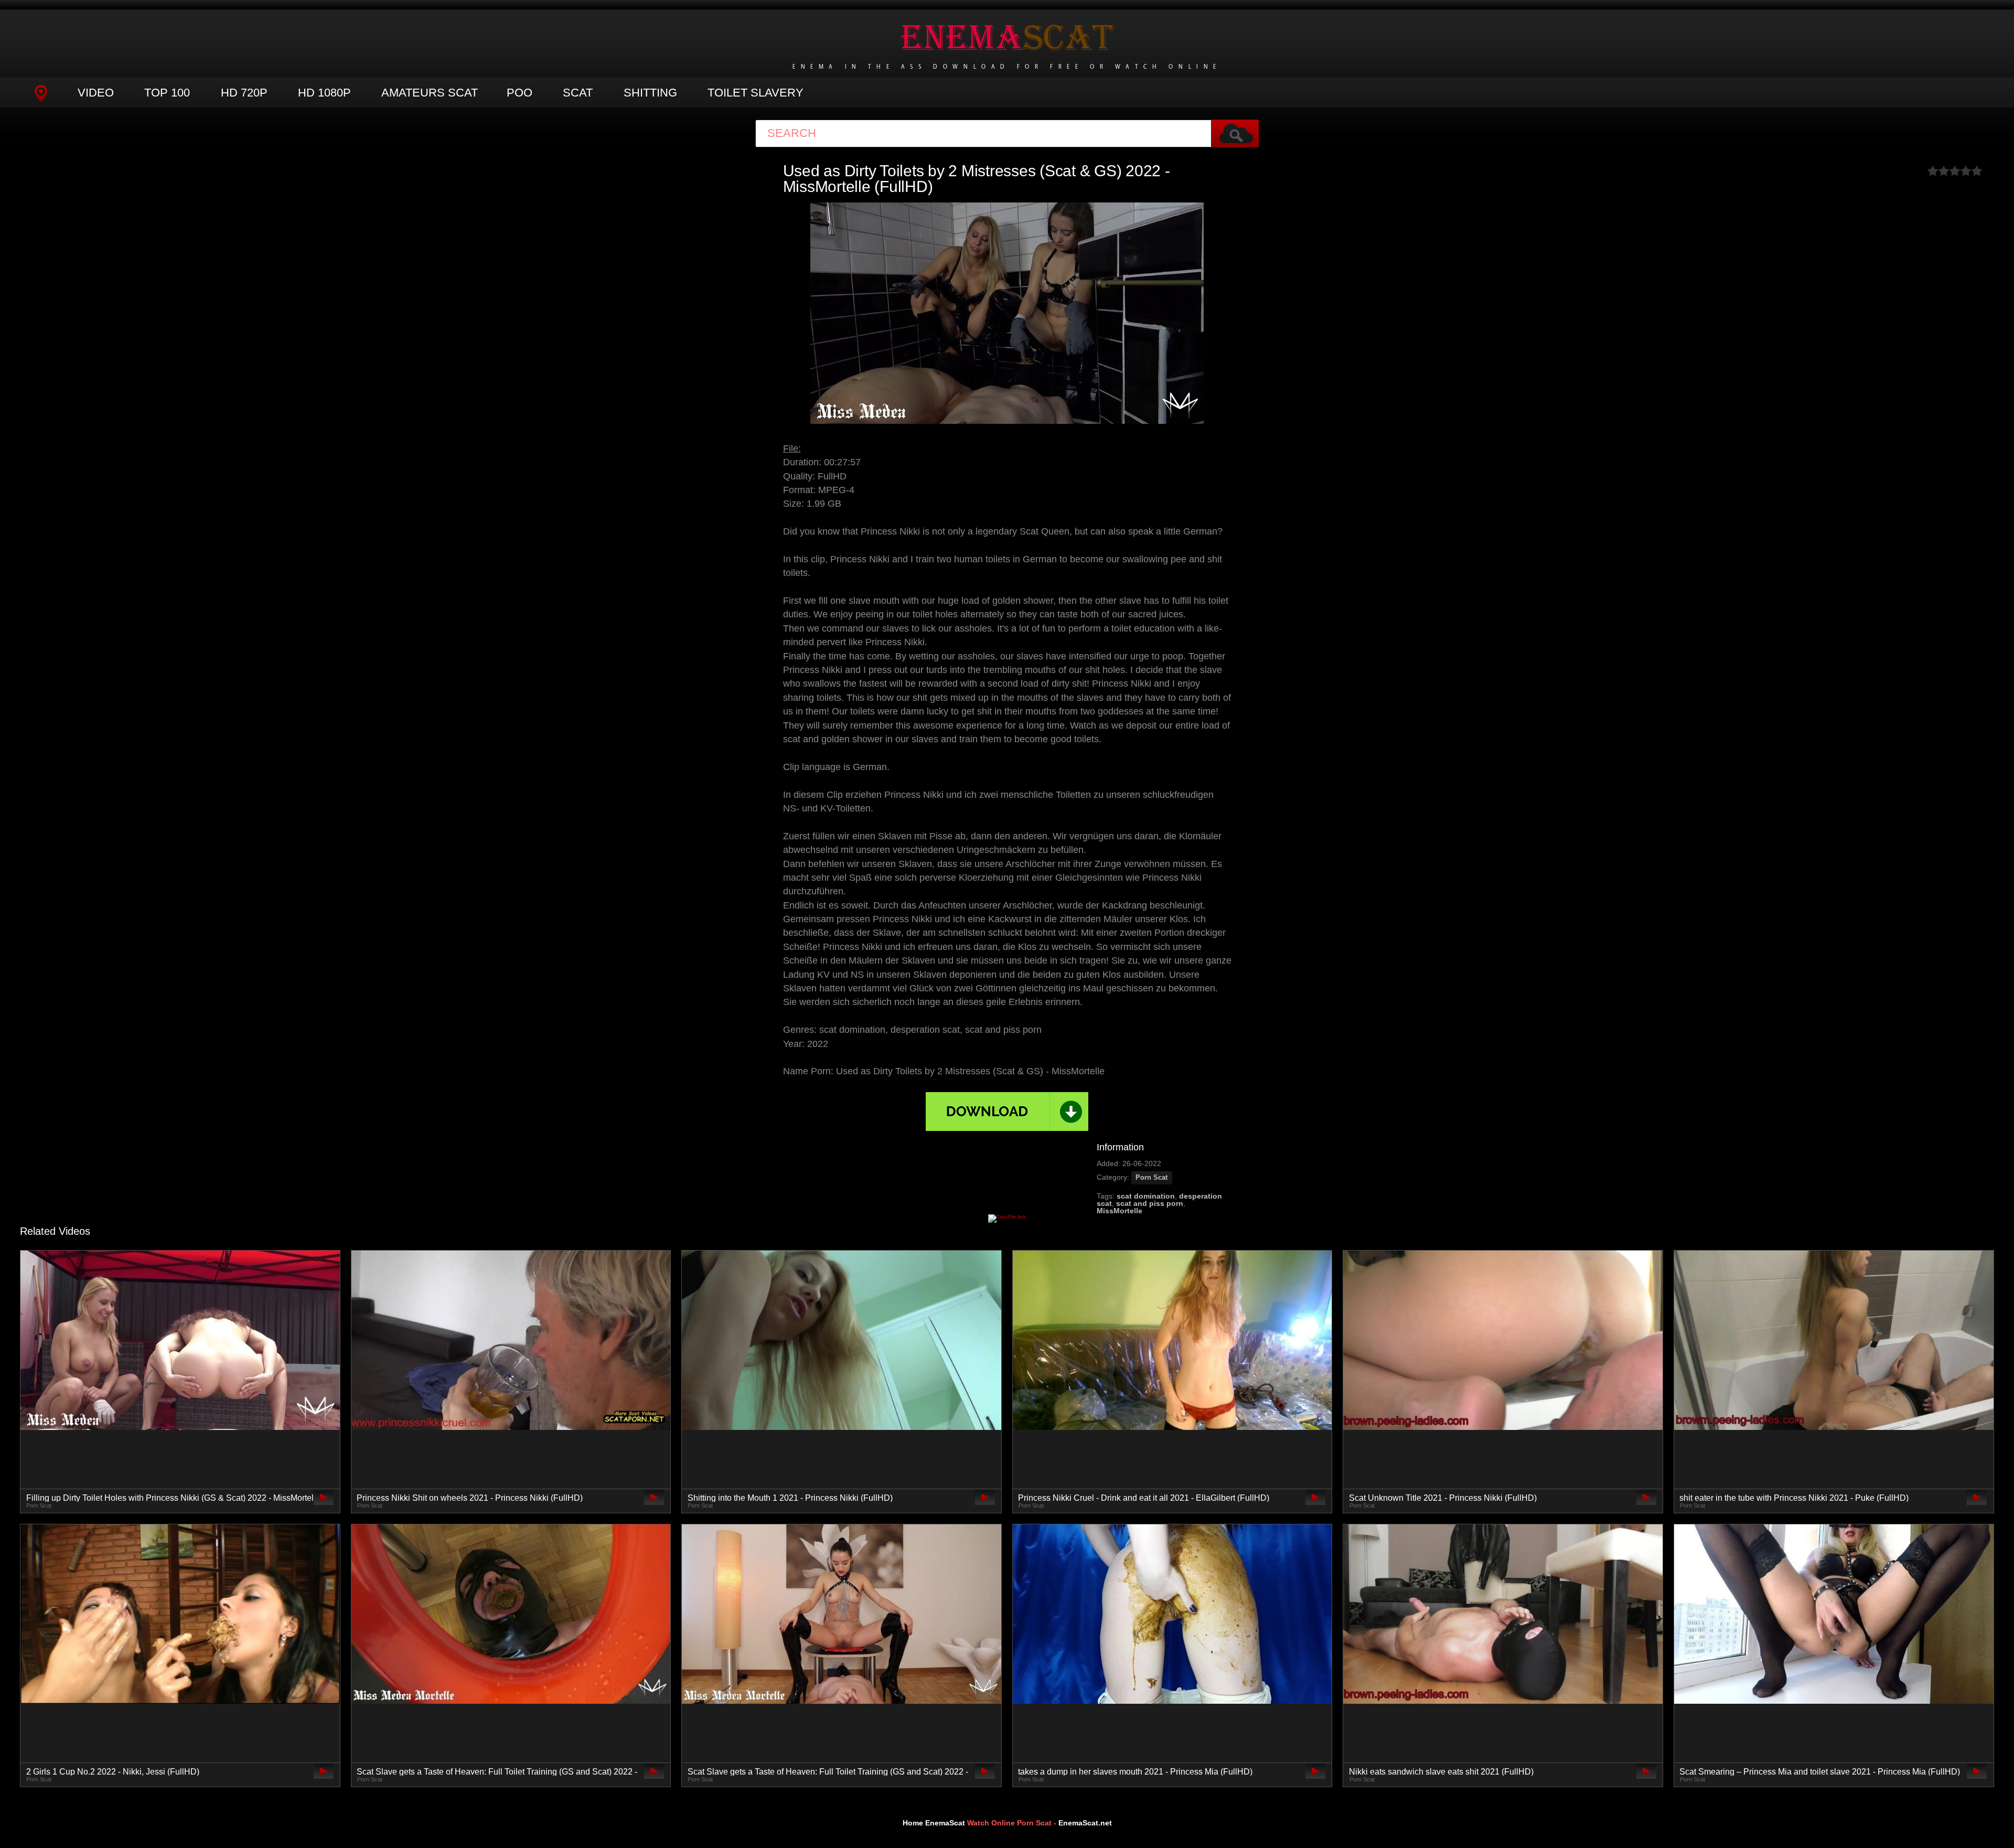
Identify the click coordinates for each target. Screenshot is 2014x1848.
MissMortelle (1120, 1211)
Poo (519, 93)
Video (96, 93)
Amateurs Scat (430, 93)
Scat (578, 93)
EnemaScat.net (1085, 1823)
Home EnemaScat (934, 1823)
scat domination (1146, 1196)
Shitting (650, 93)
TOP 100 (167, 93)
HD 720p (244, 93)
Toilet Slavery (756, 93)
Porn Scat (1151, 1178)
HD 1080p (324, 93)
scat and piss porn (1150, 1203)
